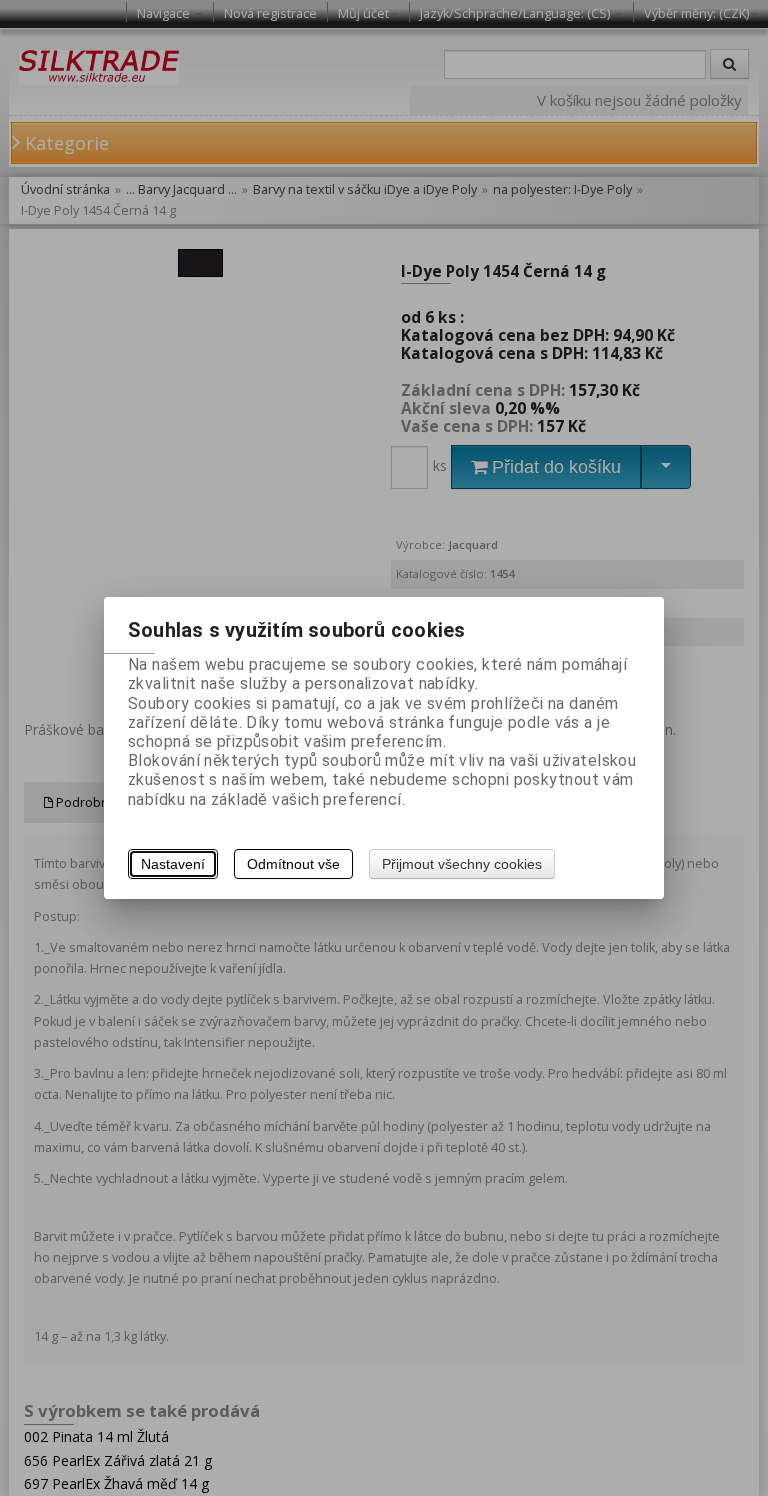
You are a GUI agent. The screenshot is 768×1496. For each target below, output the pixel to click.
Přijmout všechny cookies (462, 864)
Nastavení (173, 864)
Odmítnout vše (293, 864)
